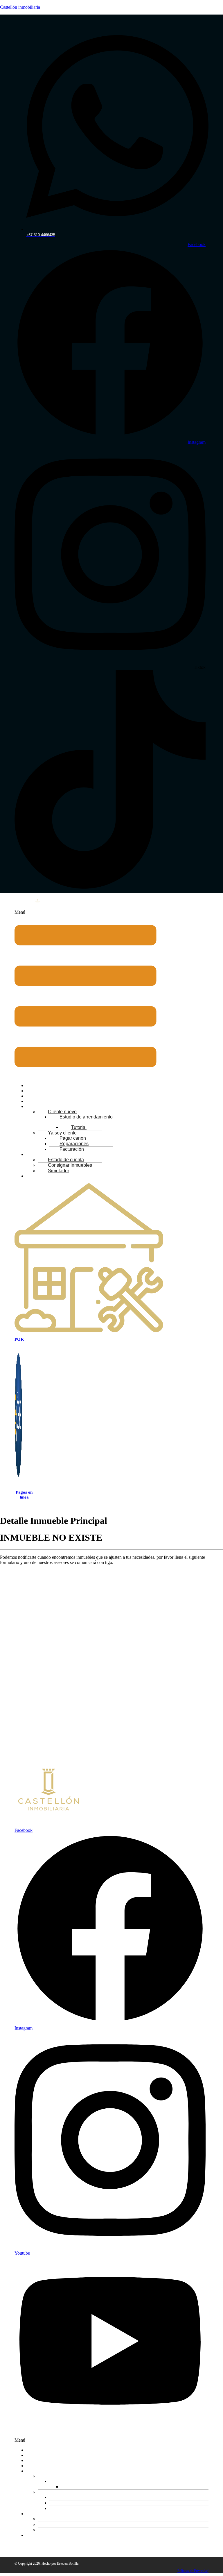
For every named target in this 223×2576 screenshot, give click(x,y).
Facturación (72, 1149)
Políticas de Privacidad (193, 2571)
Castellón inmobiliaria (20, 7)
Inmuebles (39, 2456)
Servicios (38, 2466)
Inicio (35, 2450)
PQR (19, 1339)
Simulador (59, 1171)
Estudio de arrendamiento (86, 1117)
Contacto (40, 1176)
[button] (86, 994)
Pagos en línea (24, 1495)
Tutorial (89, 2487)
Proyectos (38, 2461)
